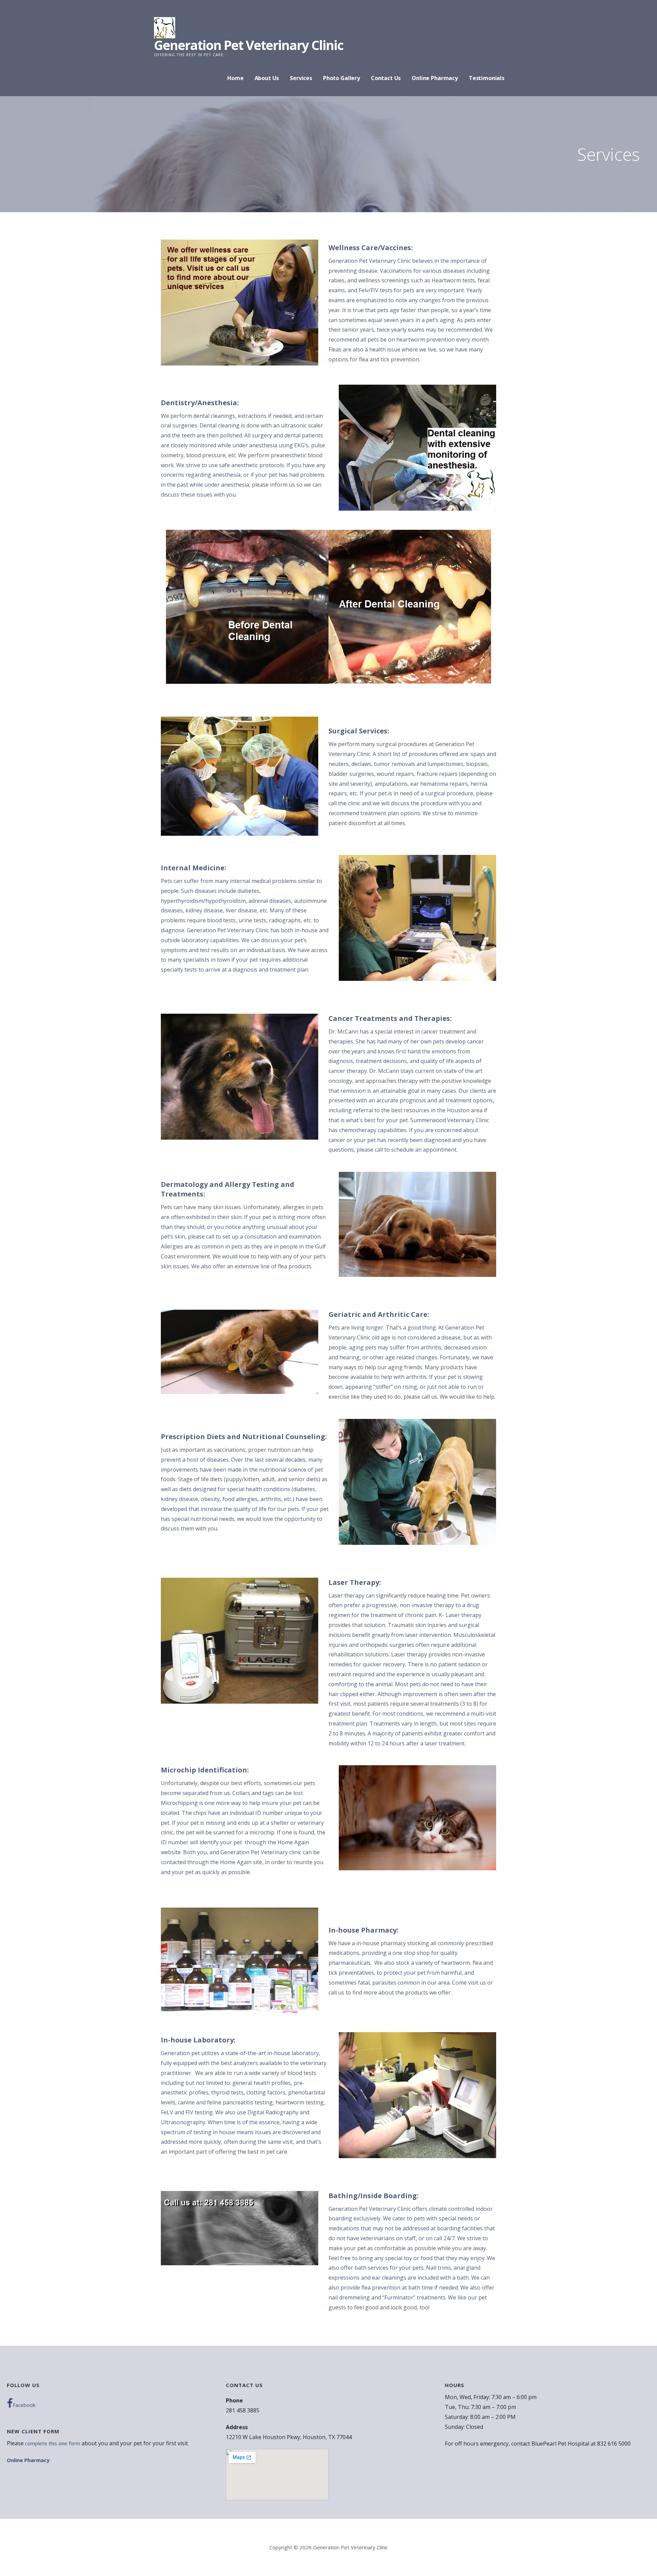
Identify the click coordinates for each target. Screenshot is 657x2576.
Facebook (24, 2405)
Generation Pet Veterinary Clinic (249, 45)
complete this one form (53, 2443)
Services (301, 78)
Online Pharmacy (435, 78)
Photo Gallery (342, 78)
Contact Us (386, 78)
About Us (267, 78)
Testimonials (487, 78)
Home (235, 78)
